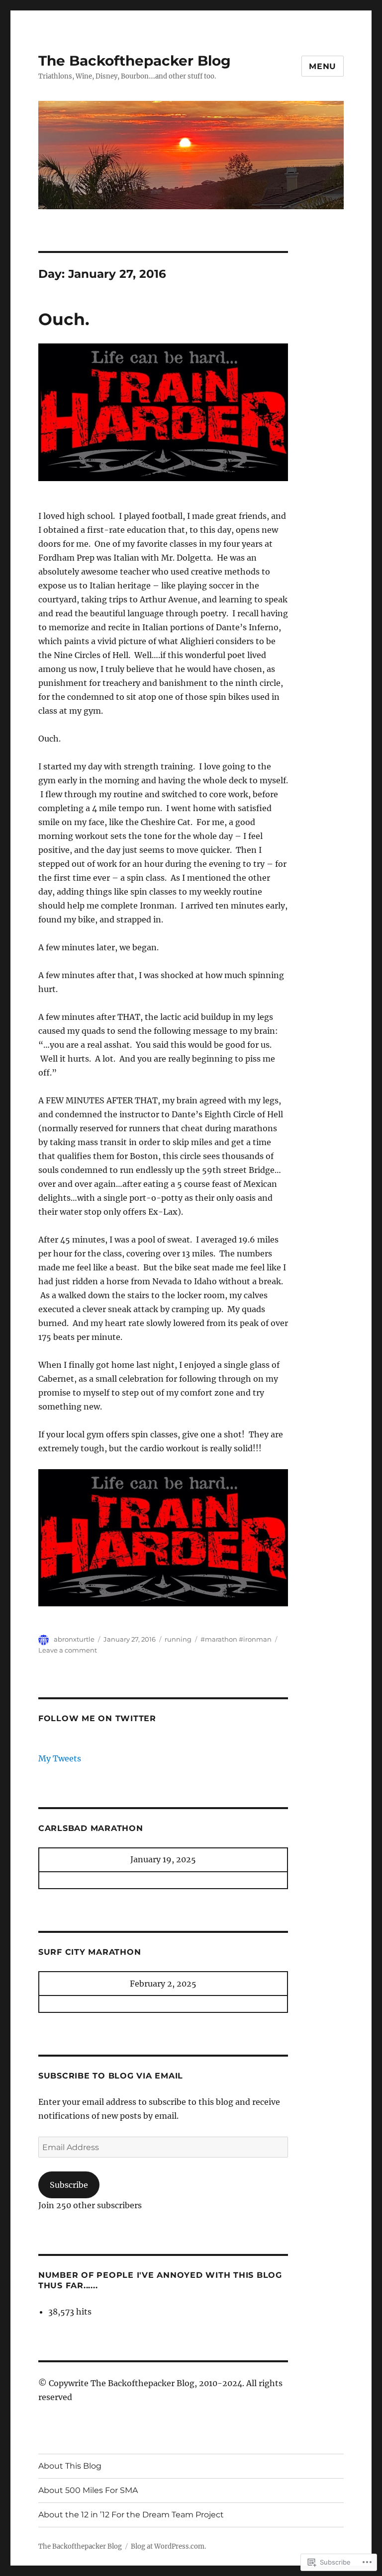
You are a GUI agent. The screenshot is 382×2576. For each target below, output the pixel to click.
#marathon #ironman (236, 1639)
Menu (323, 66)
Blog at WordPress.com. (168, 2546)
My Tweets (60, 1758)
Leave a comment (68, 1650)
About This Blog (70, 2466)
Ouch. (64, 319)
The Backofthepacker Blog (135, 61)
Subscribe (69, 2185)
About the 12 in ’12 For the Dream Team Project (131, 2515)
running (178, 1639)
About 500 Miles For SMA (88, 2490)
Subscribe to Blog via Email (111, 2076)
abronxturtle (74, 1639)
